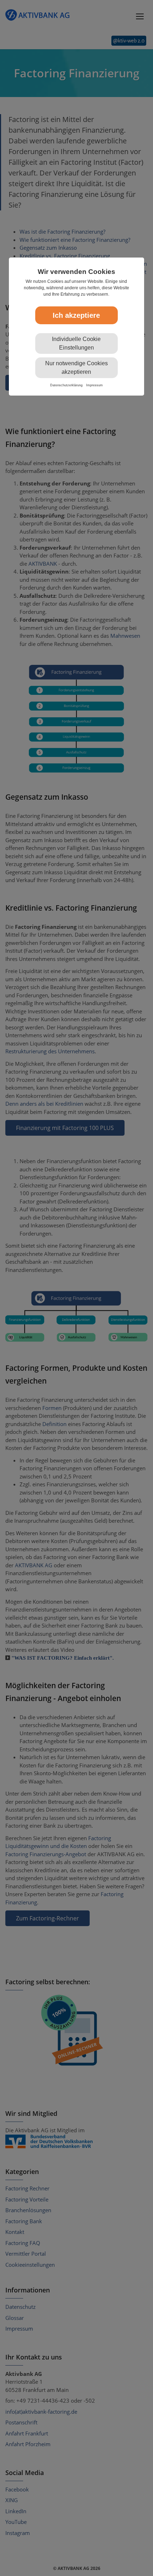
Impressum (94, 385)
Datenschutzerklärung (66, 385)
